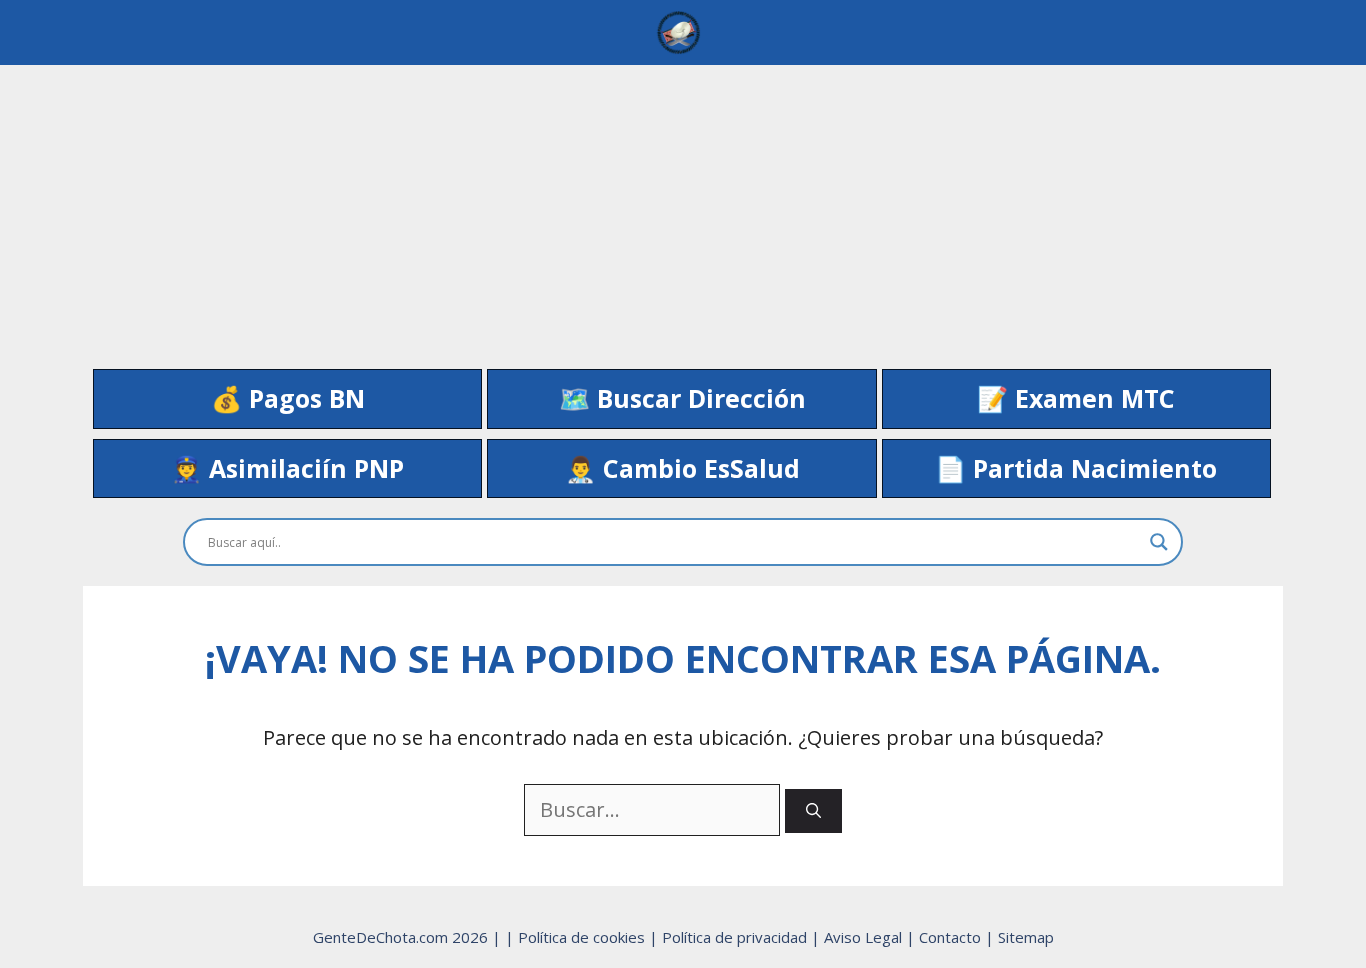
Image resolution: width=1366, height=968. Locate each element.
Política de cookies (583, 937)
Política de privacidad (736, 937)
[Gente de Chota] (678, 32)
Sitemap (1026, 937)
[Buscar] (813, 811)
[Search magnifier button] (1159, 542)
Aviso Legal (865, 937)
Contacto (952, 937)
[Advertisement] (683, 205)
